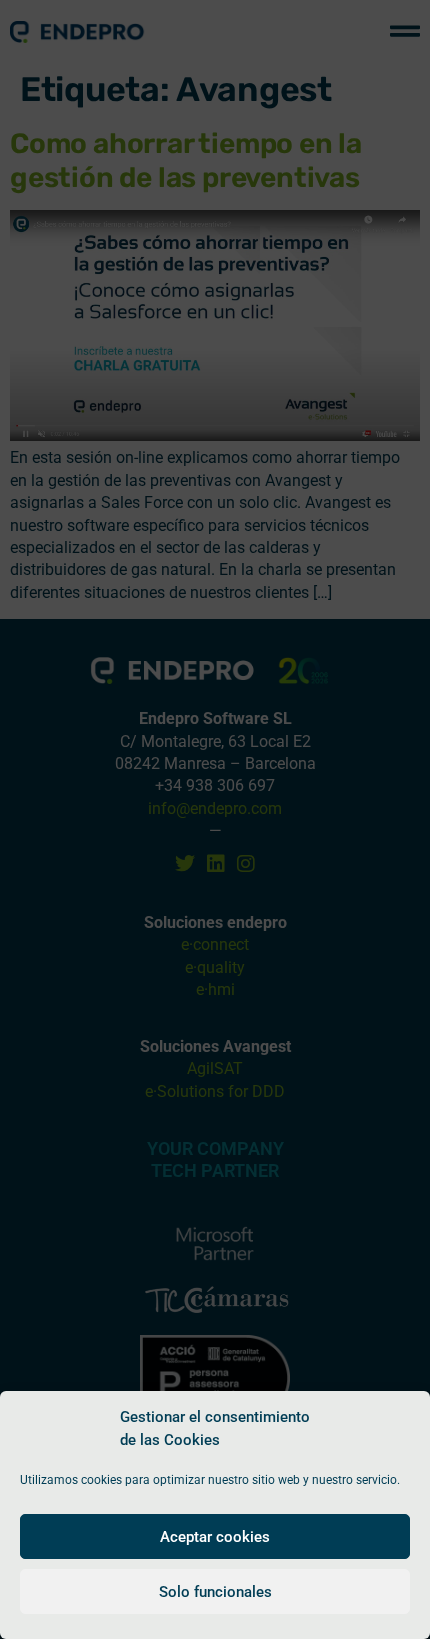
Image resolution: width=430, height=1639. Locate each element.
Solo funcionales (215, 1592)
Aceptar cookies (215, 1537)
